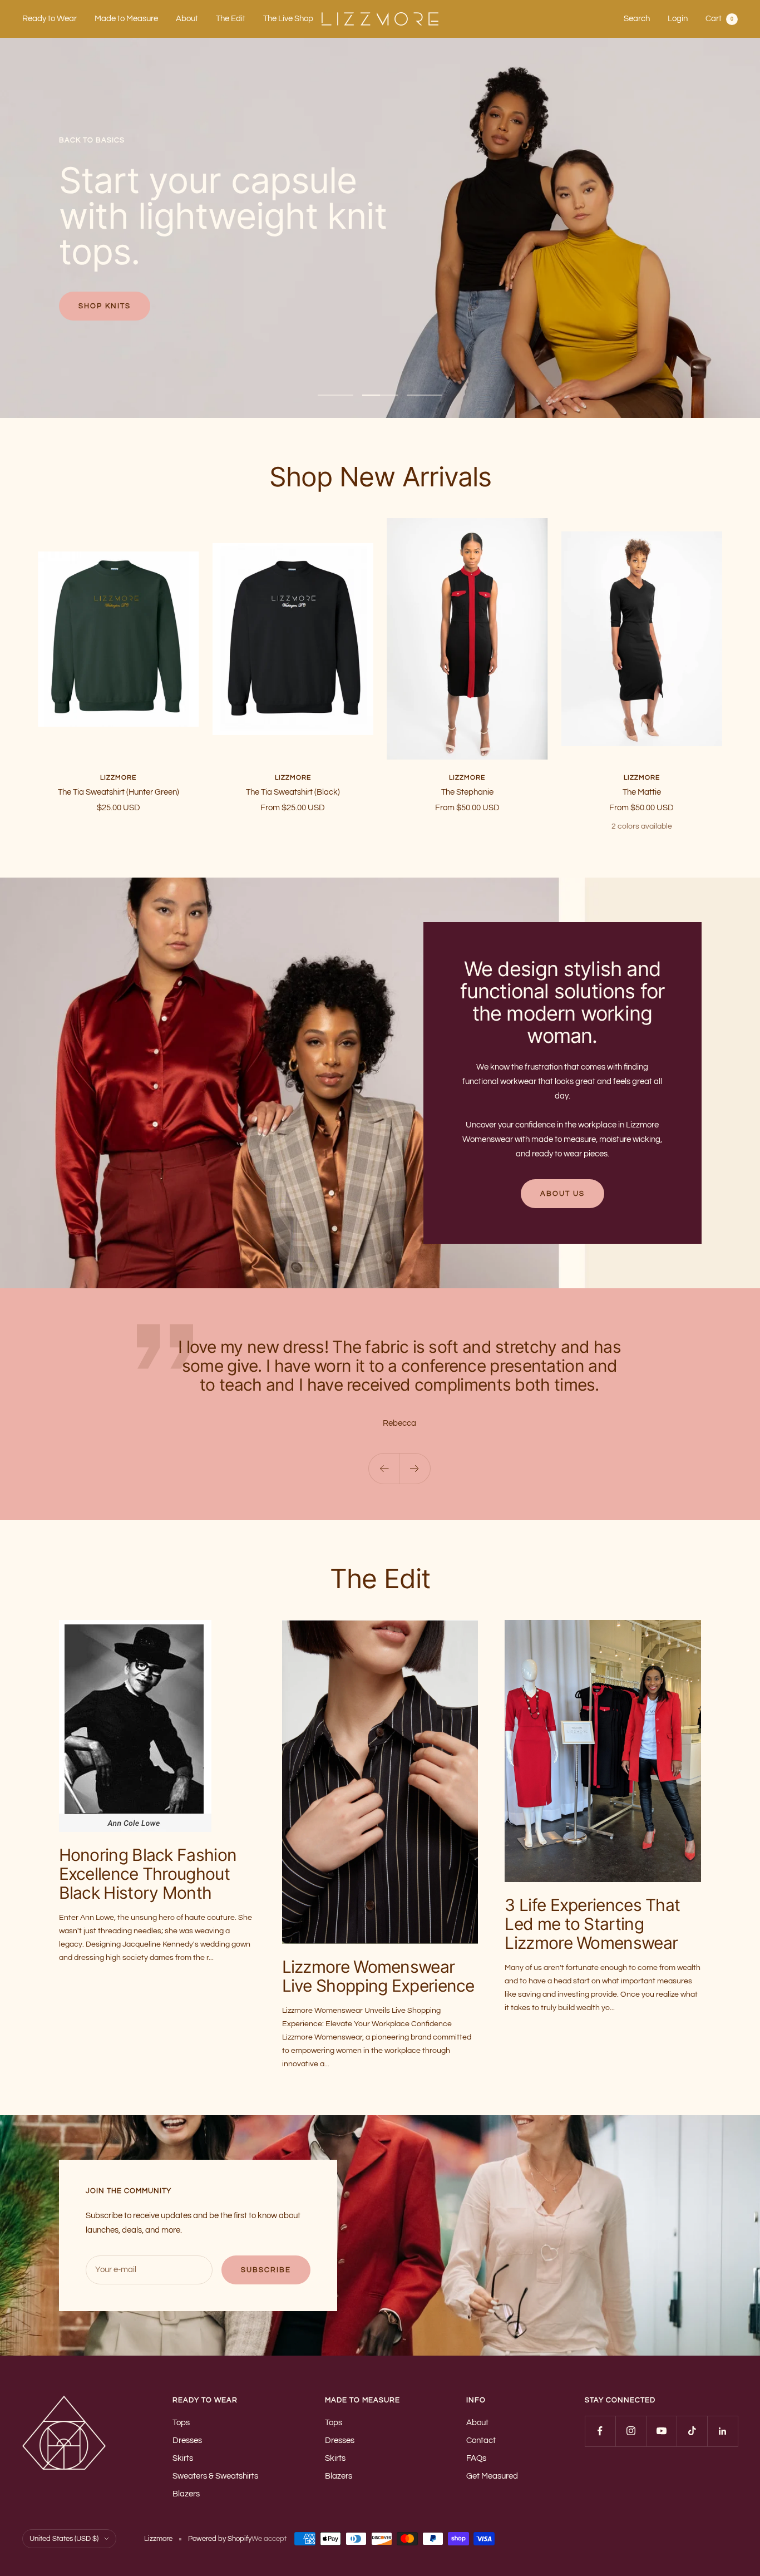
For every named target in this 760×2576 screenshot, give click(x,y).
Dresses (187, 2440)
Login (678, 19)
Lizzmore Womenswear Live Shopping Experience (378, 1976)
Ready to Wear (50, 19)
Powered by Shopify (220, 2539)
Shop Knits (105, 306)
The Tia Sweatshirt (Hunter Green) (119, 792)
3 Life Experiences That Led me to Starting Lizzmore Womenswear (592, 1924)
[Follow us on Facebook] (600, 2431)
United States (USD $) (64, 2539)
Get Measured (492, 2476)
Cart (719, 19)
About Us (562, 1194)
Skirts (183, 2458)
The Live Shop (288, 19)
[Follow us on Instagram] (631, 2431)
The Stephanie (467, 792)
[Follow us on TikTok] (692, 2431)
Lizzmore (118, 778)
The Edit (231, 19)
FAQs (476, 2458)
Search (637, 19)
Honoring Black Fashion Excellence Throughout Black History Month (148, 1874)
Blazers (186, 2494)
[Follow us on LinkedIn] (722, 2431)
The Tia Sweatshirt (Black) (293, 792)
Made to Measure (126, 19)
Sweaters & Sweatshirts (215, 2476)
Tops (181, 2423)
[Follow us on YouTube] (661, 2431)
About (187, 19)
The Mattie (642, 792)
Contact (481, 2440)
